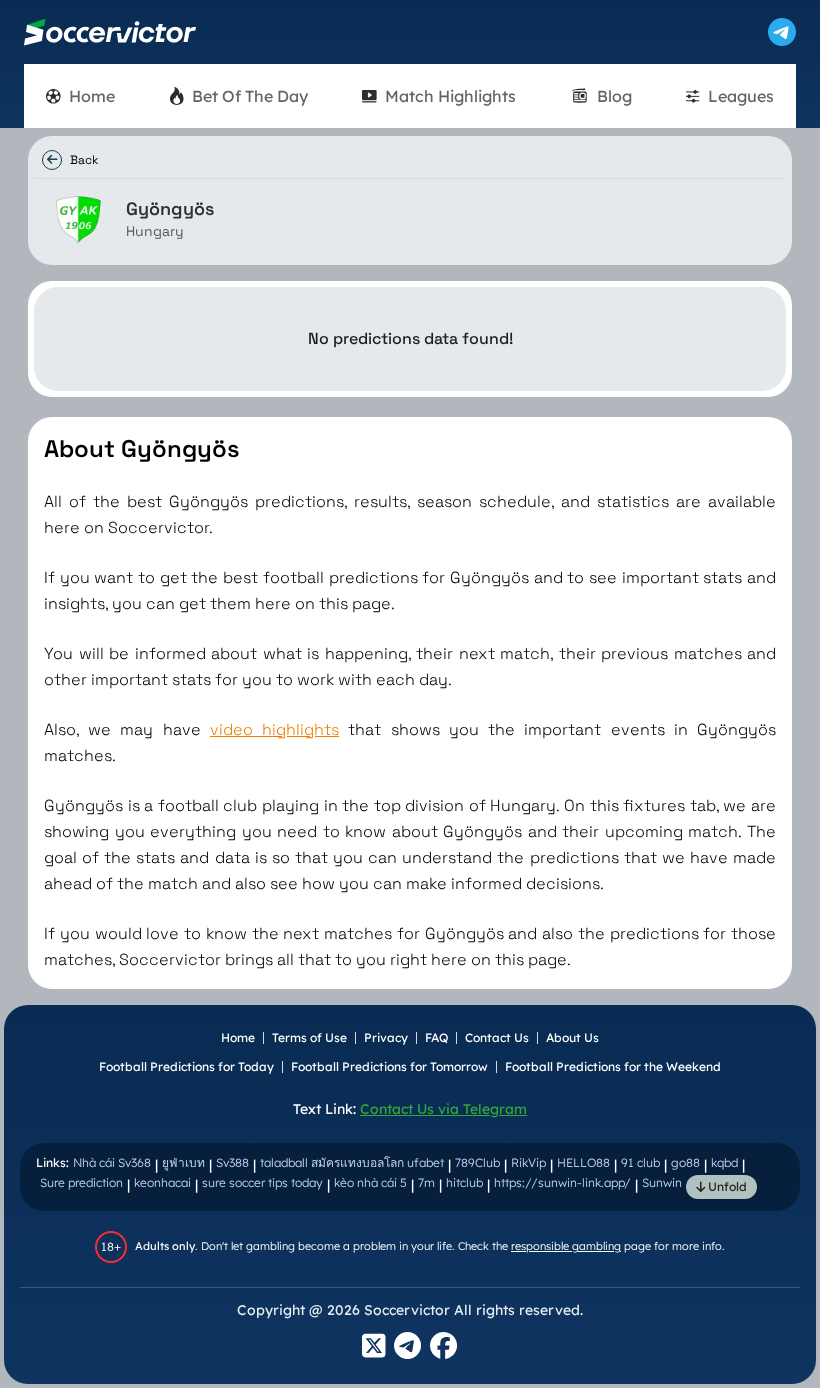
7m (426, 1182)
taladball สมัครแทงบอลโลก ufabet (352, 1162)
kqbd (724, 1162)
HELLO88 (583, 1162)
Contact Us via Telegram (443, 1109)
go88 (685, 1162)
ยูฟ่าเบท (183, 1162)
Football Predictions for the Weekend (613, 1066)
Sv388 (232, 1162)
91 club (640, 1162)
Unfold (726, 1186)
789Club (477, 1162)
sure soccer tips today (262, 1182)
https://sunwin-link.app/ (562, 1182)
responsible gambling (566, 1246)
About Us (572, 1037)
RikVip (528, 1162)
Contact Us (497, 1037)
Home (238, 1037)
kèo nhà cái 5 (370, 1182)
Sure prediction (81, 1182)
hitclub (464, 1182)
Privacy (386, 1037)
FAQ (436, 1037)
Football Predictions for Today (186, 1066)
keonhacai (162, 1182)
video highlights (274, 729)
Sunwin (662, 1182)
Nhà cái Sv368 (112, 1162)
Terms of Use (309, 1037)
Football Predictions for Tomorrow (389, 1066)
